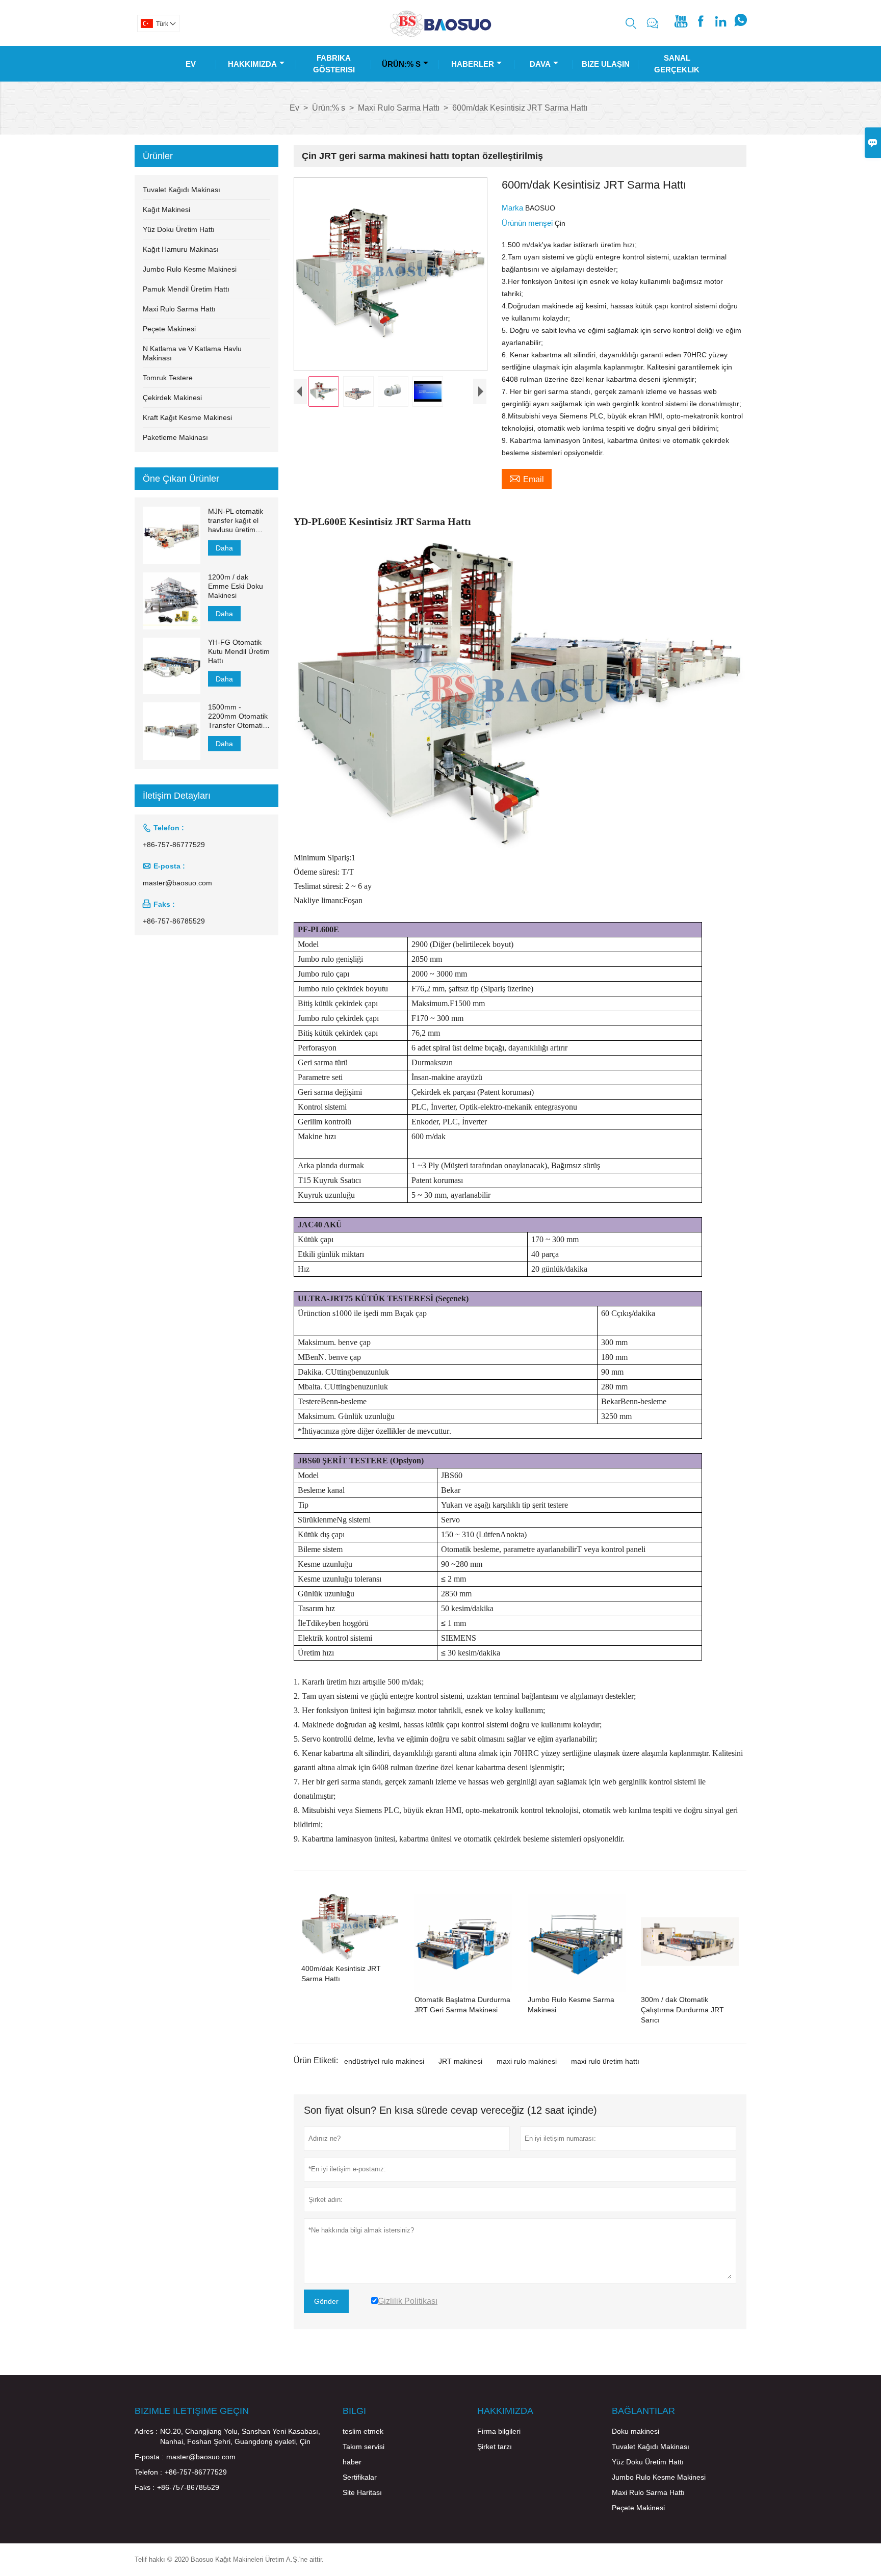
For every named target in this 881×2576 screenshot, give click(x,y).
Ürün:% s (329, 108)
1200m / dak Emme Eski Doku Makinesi (236, 586)
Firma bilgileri (499, 2431)
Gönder (326, 2301)
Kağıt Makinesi (166, 209)
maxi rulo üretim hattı (605, 2061)
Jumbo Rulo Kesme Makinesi (190, 269)
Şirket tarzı (495, 2447)
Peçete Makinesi (169, 329)
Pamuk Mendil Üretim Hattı (186, 289)
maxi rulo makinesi (527, 2061)
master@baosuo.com (177, 883)
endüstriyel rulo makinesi (384, 2061)
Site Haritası (362, 2492)
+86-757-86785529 (174, 921)
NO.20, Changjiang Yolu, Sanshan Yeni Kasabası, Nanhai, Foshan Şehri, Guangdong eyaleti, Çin (240, 2436)
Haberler (473, 64)
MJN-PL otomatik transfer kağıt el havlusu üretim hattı (236, 521)
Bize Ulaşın (606, 64)
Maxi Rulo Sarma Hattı (399, 108)
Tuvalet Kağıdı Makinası (182, 190)
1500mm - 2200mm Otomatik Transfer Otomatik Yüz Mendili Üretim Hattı (238, 716)
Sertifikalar (360, 2477)
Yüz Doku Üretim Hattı (179, 229)
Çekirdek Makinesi (172, 398)
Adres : (146, 2431)
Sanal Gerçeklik (677, 64)
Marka (513, 208)
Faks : (145, 2487)
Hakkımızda (252, 64)
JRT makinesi (460, 2061)
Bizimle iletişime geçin (192, 2411)
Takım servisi (364, 2447)
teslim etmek (363, 2431)
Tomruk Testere (168, 378)
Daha (224, 548)
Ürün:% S (401, 64)
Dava (540, 64)
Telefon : (148, 2472)
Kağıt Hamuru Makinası (181, 249)
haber (352, 2462)
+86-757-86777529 (174, 845)
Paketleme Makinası (175, 437)
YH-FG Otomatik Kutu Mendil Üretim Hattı (239, 651)
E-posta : (149, 2457)
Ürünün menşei (528, 223)
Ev (191, 64)
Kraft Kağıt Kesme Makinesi (187, 417)
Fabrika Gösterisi (334, 64)
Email (527, 478)
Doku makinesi (636, 2431)
